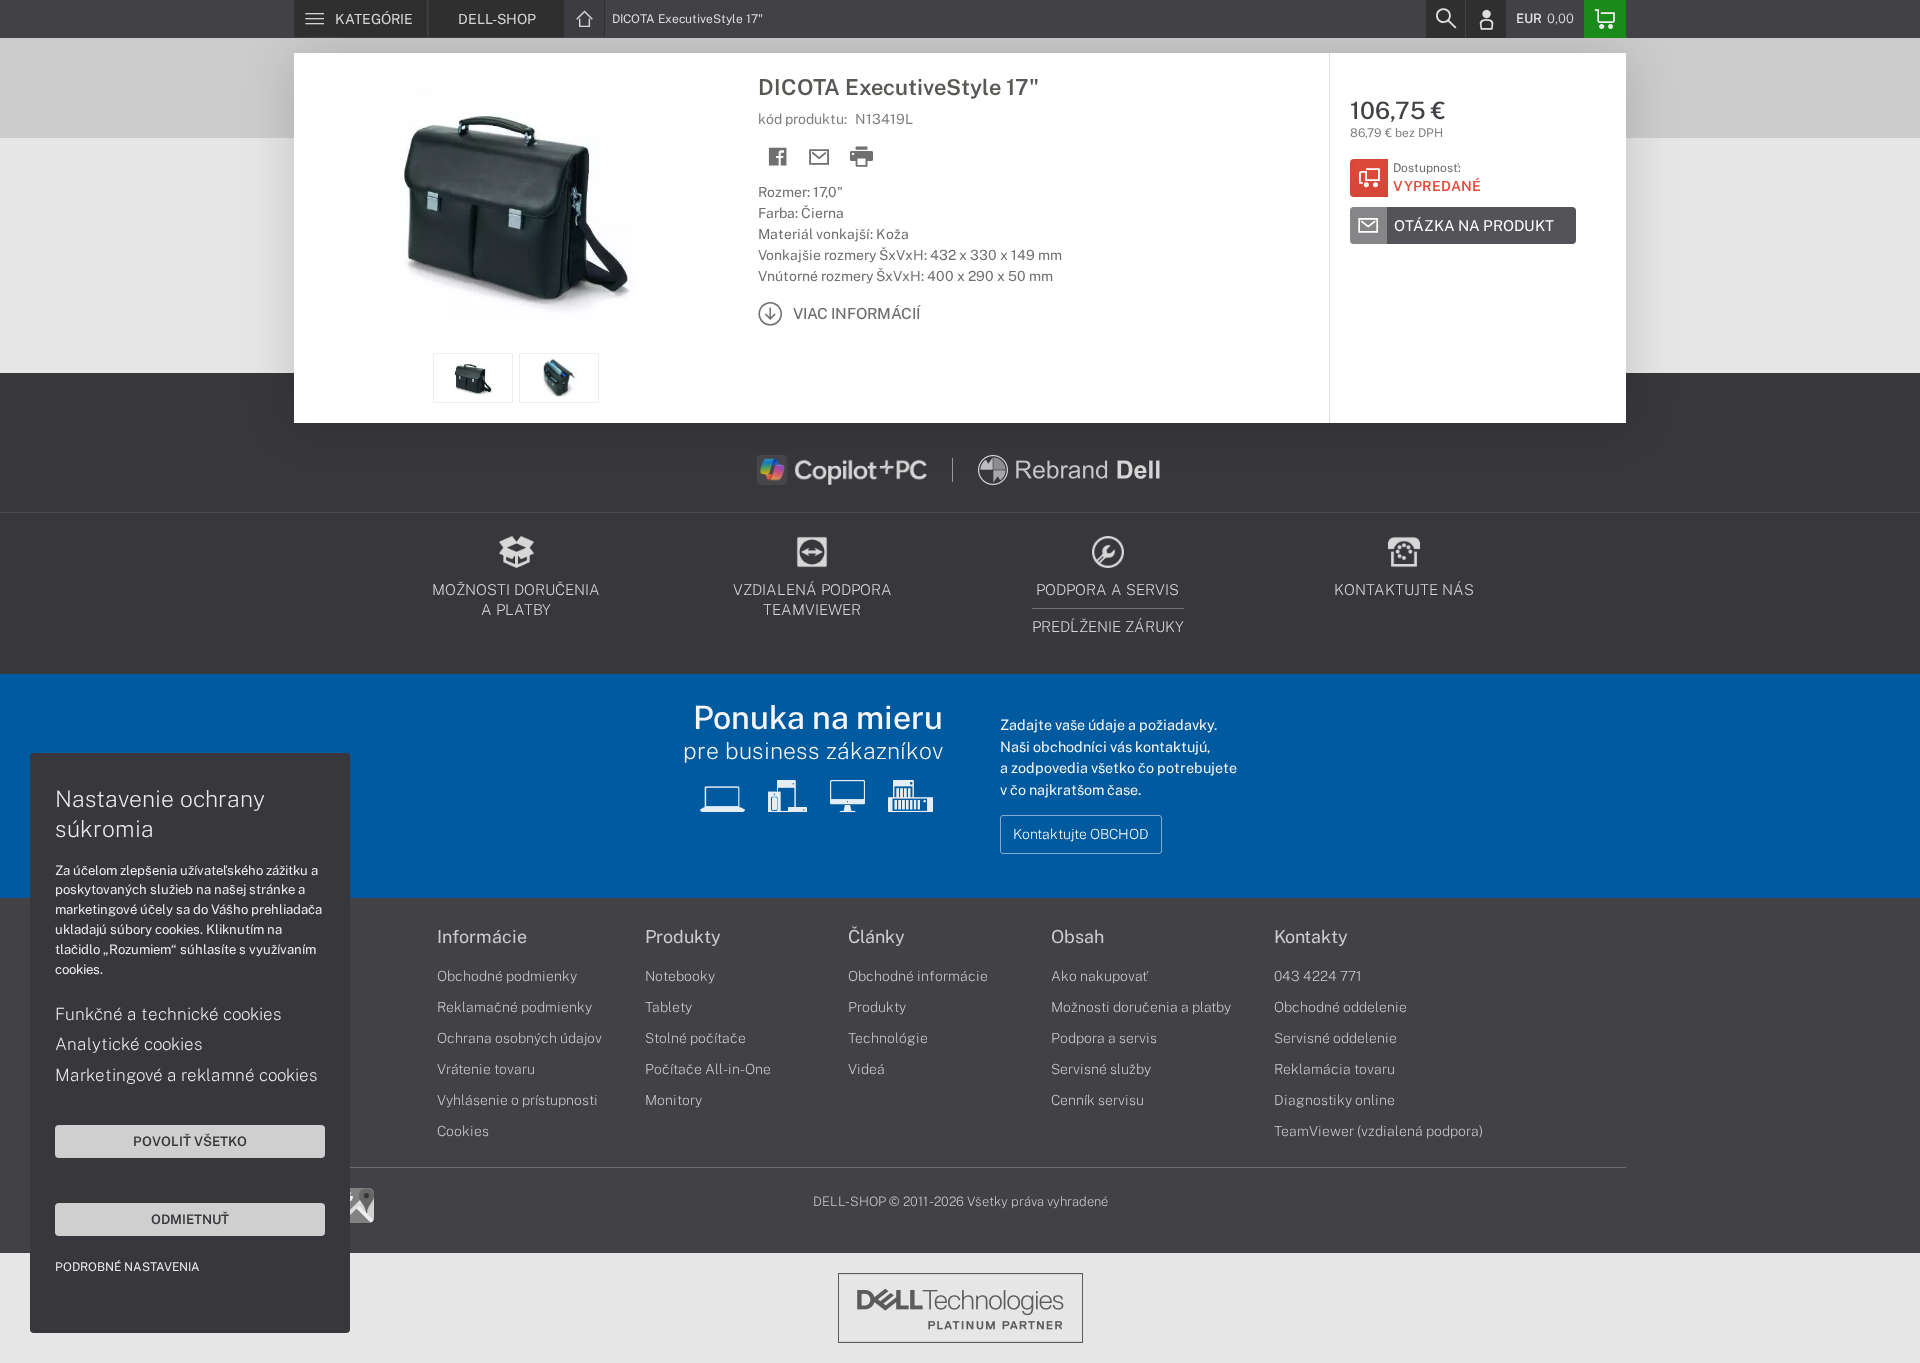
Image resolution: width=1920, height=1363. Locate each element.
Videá (866, 1069)
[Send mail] (819, 157)
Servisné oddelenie (1335, 1038)
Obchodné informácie (918, 976)
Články (876, 937)
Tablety (668, 1007)
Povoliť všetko (190, 1141)
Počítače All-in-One (708, 1069)
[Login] (1486, 19)
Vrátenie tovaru (486, 1069)
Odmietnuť (190, 1219)
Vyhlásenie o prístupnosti (517, 1100)
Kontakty (1311, 937)
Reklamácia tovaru (1334, 1069)
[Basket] (1605, 19)
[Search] (1445, 19)
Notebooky (680, 976)
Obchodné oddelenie (1340, 1007)
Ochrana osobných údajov (519, 1038)
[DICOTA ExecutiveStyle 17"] (516, 203)
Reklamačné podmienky (514, 1007)
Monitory (673, 1100)
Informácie (482, 937)
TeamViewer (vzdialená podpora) (1378, 1131)
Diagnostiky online (1334, 1100)
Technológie (888, 1038)
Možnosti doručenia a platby (1141, 1007)
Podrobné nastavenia (127, 1267)
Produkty (683, 937)
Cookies (463, 1131)
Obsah (1077, 937)
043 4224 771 (1318, 976)
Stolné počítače (695, 1038)
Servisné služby (1101, 1069)
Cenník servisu (1097, 1100)
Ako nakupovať (1099, 976)
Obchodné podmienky (507, 976)
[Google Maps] (356, 1204)
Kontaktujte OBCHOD (1081, 834)
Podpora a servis (1104, 1038)
